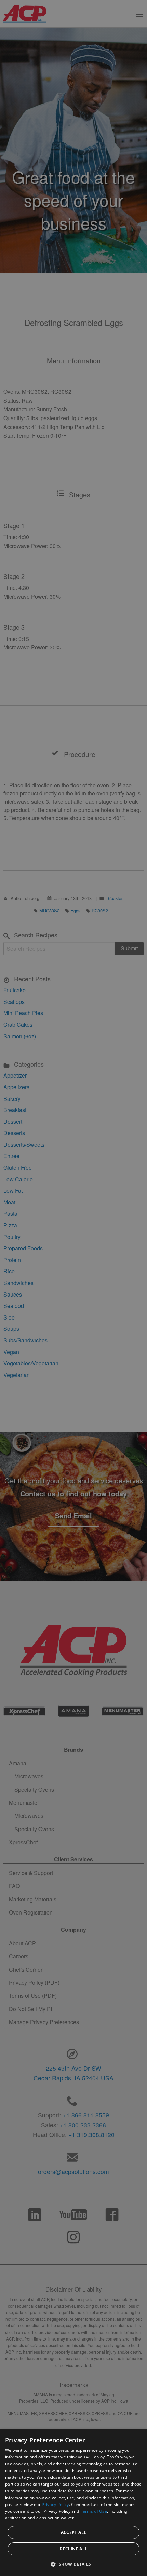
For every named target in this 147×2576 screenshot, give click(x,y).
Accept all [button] (74, 2532)
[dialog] (73, 2503)
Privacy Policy (55, 2505)
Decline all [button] (73, 2549)
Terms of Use (93, 2511)
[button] (73, 2564)
